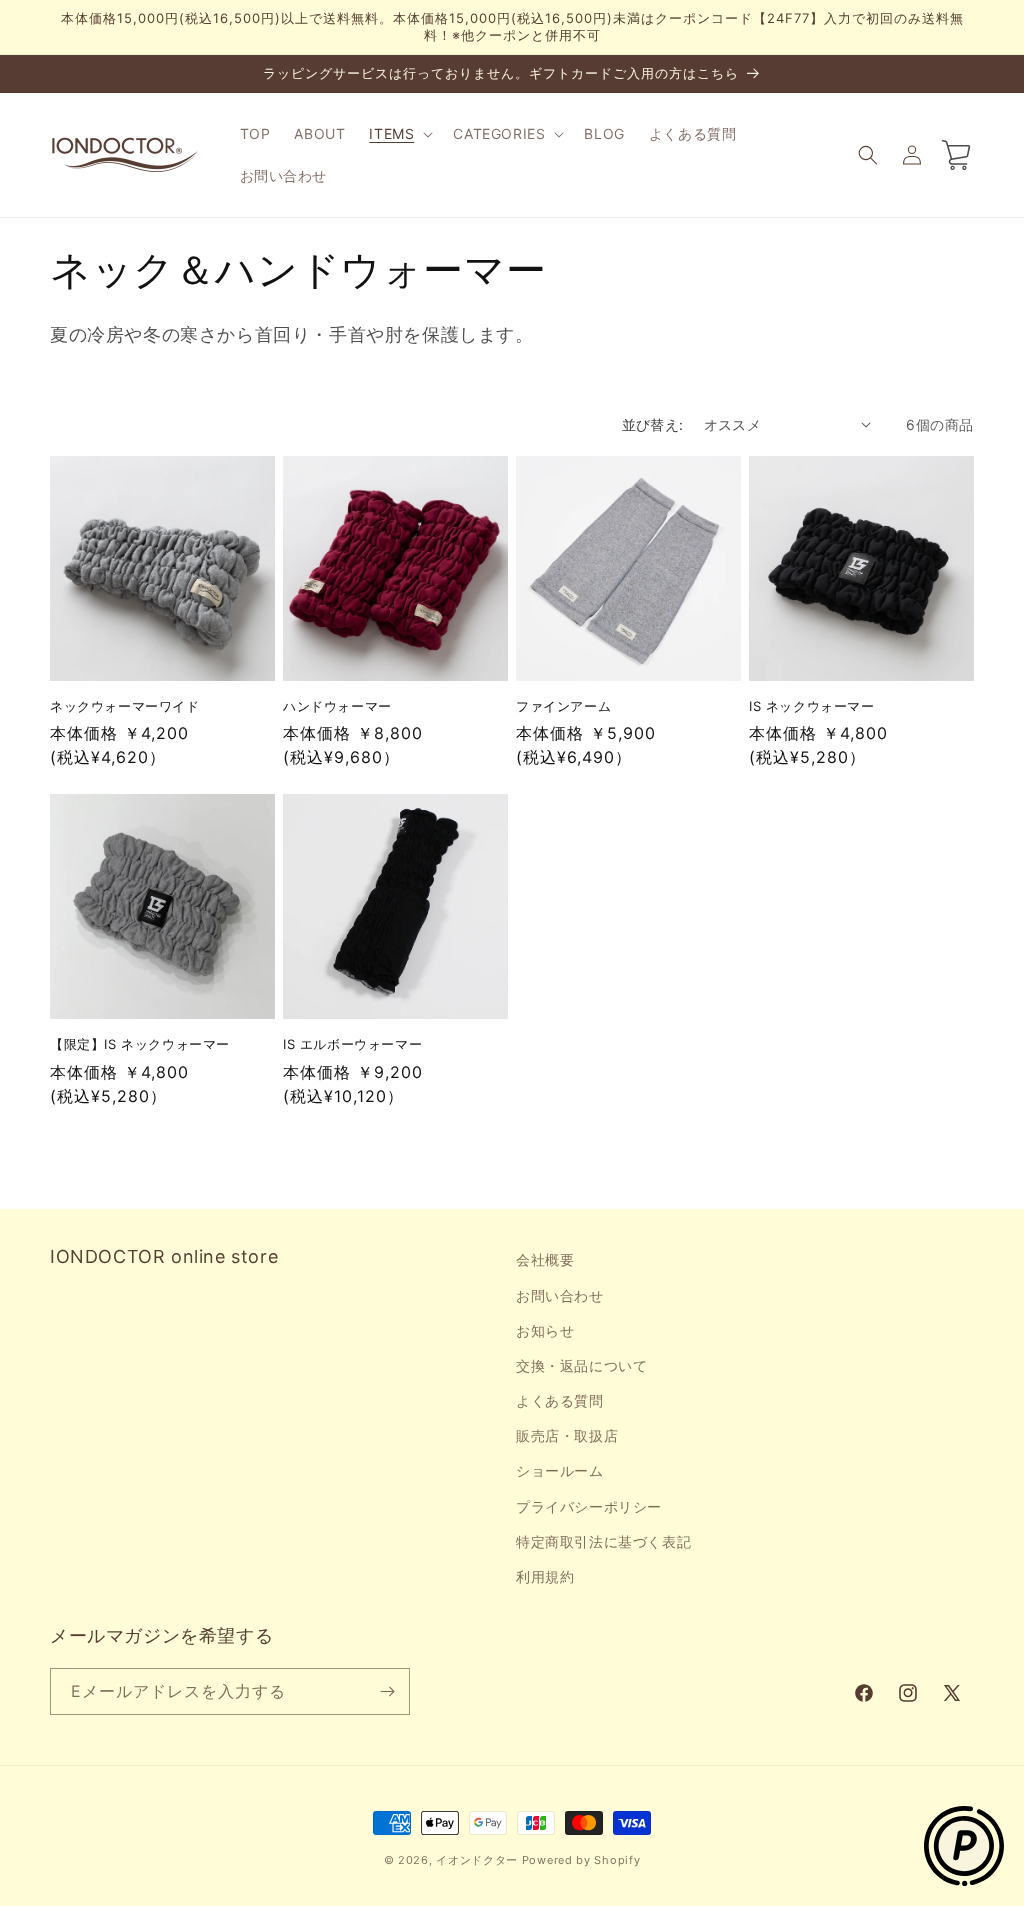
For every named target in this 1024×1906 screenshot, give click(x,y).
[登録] (387, 1691)
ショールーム (560, 1470)
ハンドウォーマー (337, 706)
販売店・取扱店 (567, 1435)
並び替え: (653, 424)
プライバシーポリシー (589, 1506)
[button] (399, 134)
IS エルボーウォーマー (352, 1044)
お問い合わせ (560, 1295)
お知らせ (545, 1330)
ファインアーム (563, 706)
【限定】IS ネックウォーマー (140, 1044)
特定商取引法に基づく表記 (603, 1541)
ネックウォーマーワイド (125, 706)
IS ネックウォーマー (812, 706)
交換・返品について (581, 1365)
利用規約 (545, 1576)
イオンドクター (477, 1860)
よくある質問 (560, 1400)
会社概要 (545, 1259)
